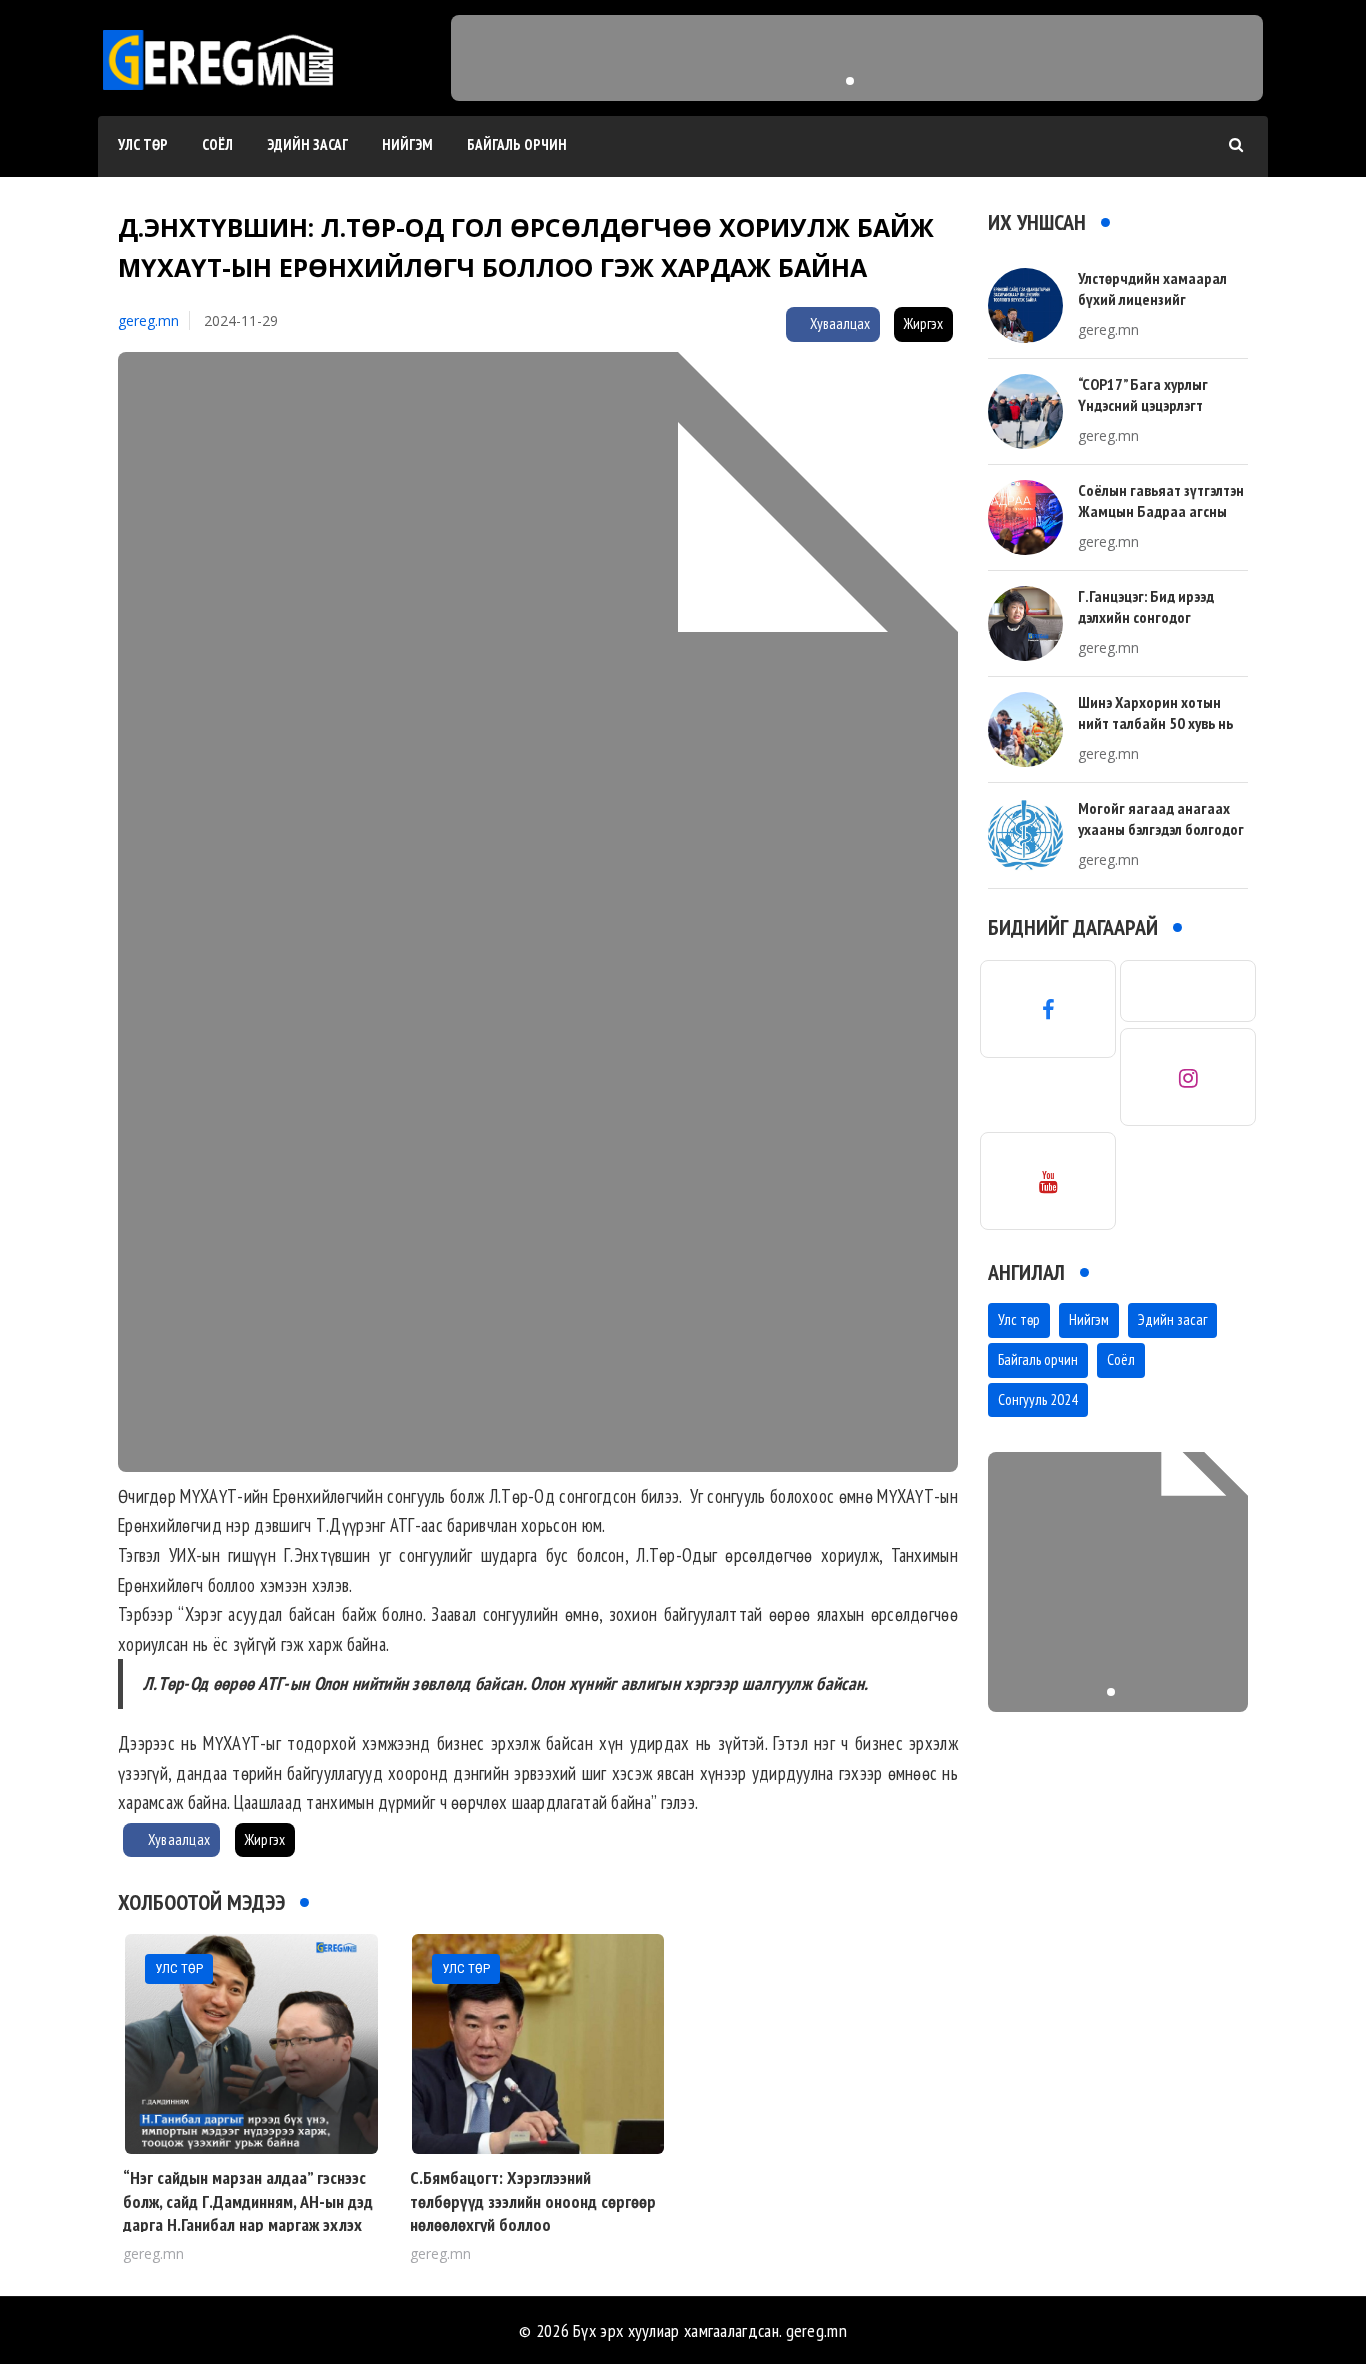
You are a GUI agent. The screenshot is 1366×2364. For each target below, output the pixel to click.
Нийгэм (407, 144)
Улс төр (143, 144)
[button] (850, 81)
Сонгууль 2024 (1038, 1399)
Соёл (217, 144)
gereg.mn (148, 320)
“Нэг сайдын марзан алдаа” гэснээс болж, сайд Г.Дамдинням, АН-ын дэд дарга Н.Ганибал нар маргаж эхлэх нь (248, 2212)
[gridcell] (538, 1679)
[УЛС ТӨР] (251, 2042)
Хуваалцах (838, 323)
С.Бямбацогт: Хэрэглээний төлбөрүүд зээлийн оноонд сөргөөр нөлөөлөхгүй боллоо (533, 2201)
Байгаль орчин (517, 144)
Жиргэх (923, 323)
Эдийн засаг (307, 144)
